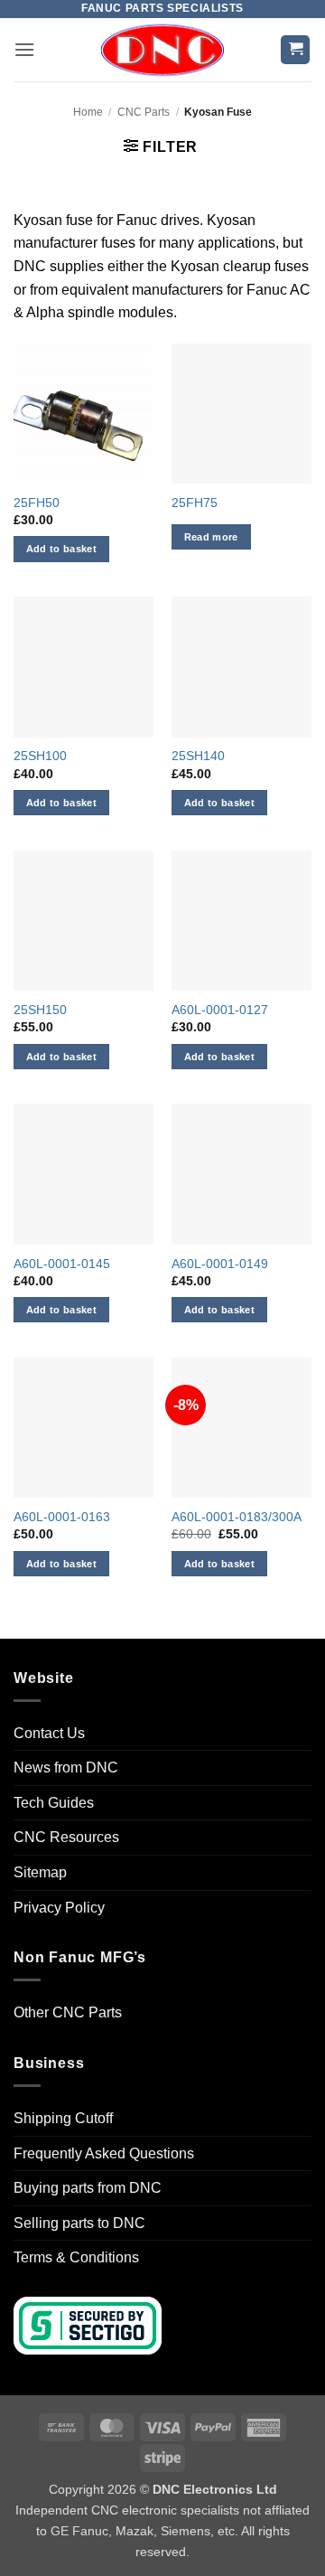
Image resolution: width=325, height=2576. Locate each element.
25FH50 (37, 503)
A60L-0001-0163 (62, 1517)
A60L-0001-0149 (220, 1264)
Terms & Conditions (76, 2257)
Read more (211, 537)
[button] (24, 49)
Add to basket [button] (61, 549)
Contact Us (49, 1733)
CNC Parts (144, 112)
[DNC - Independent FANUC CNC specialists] (162, 50)
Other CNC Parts (68, 2012)
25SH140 (198, 756)
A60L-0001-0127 (220, 1010)
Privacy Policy (59, 1908)
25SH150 (40, 1010)
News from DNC (66, 1767)
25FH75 (195, 503)
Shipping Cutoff (63, 2118)
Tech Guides (54, 1803)
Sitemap (40, 1872)
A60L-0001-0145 (62, 1264)
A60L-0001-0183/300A (237, 1517)
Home (88, 112)
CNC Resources (66, 1837)
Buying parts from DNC (88, 2188)
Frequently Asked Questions (104, 2153)
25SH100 (40, 756)
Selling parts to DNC (79, 2223)
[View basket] (295, 50)
